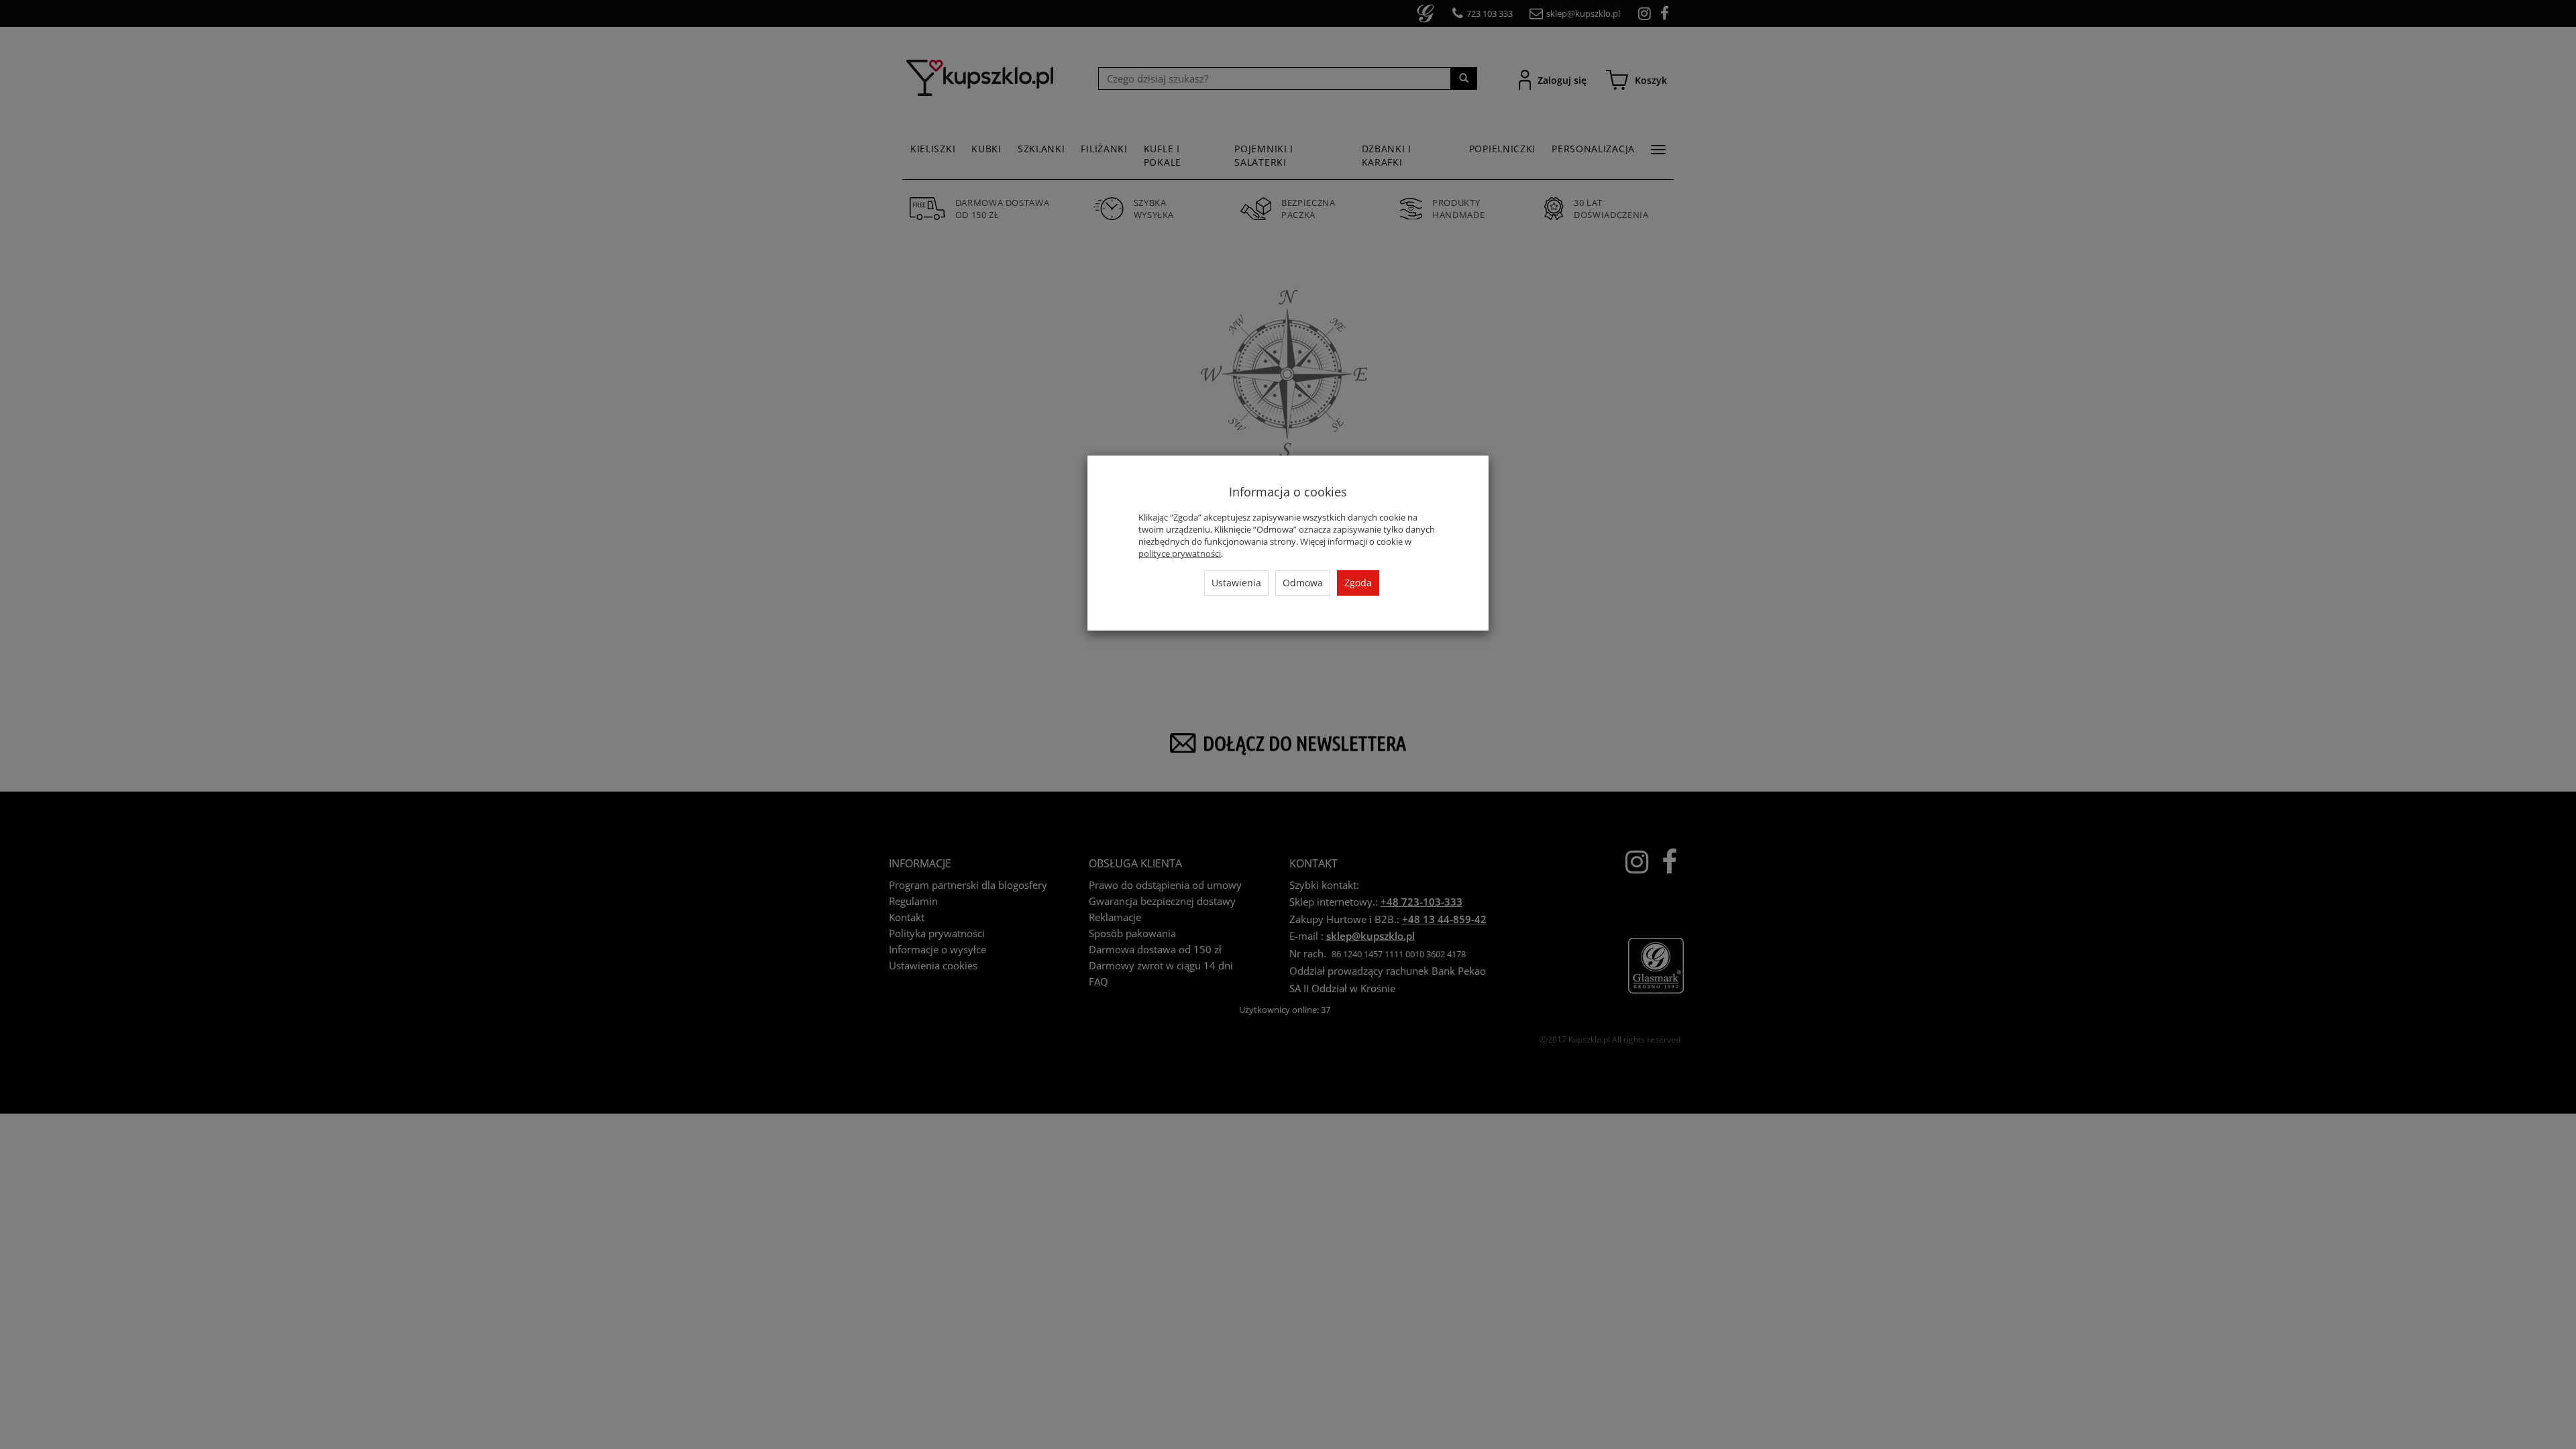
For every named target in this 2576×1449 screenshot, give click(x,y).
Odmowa (1303, 583)
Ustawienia (1236, 583)
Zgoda (1358, 583)
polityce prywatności (1180, 553)
